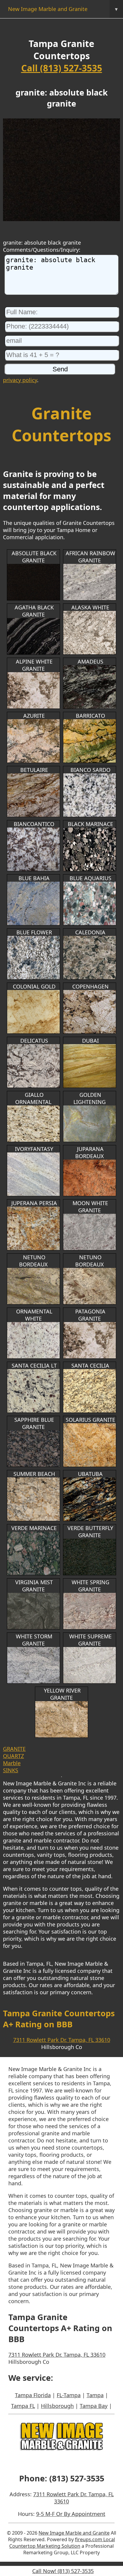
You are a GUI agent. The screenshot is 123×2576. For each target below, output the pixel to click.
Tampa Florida (33, 2395)
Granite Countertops (61, 424)
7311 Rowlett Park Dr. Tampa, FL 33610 (62, 2040)
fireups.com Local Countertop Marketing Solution (62, 2543)
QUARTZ (13, 1756)
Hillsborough (57, 2406)
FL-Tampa (69, 2395)
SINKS (11, 1770)
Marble (12, 1763)
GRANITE (14, 1749)
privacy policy (20, 380)
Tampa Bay (94, 2406)
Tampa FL (23, 2406)
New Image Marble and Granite (63, 9)
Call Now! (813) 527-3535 (63, 2571)
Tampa (95, 2395)
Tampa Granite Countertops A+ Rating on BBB (59, 2019)
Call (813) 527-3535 (62, 68)
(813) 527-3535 (77, 2478)
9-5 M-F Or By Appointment (71, 2514)
